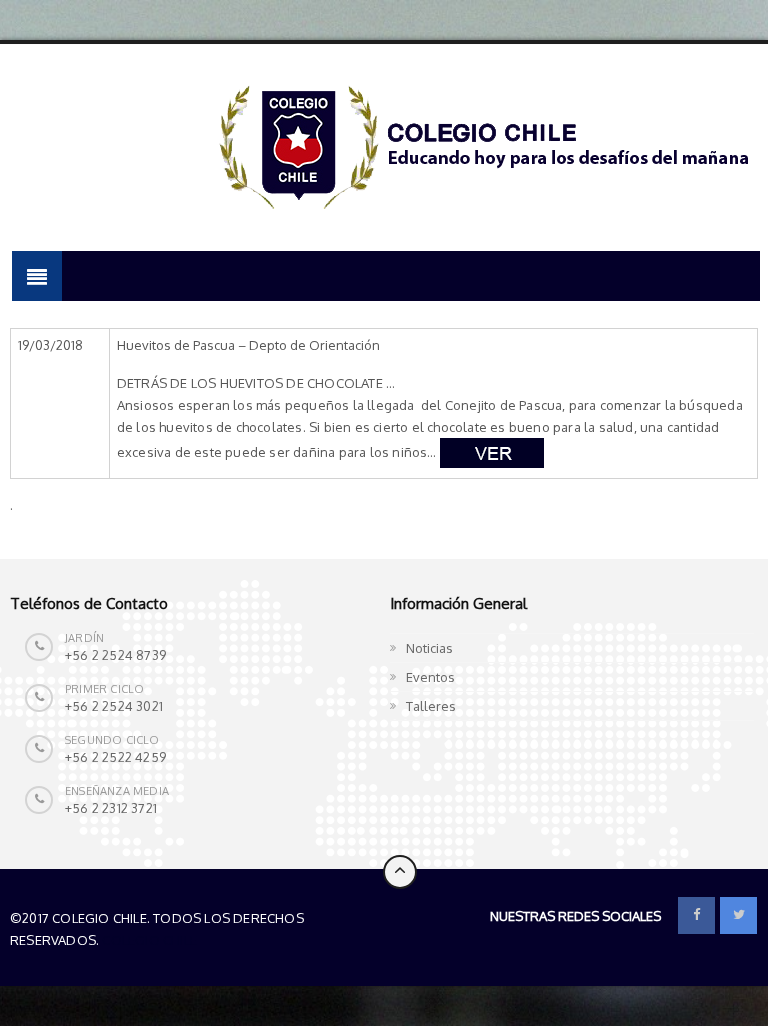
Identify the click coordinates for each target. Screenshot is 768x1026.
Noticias (429, 648)
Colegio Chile (149, 940)
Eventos (430, 677)
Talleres (431, 706)
